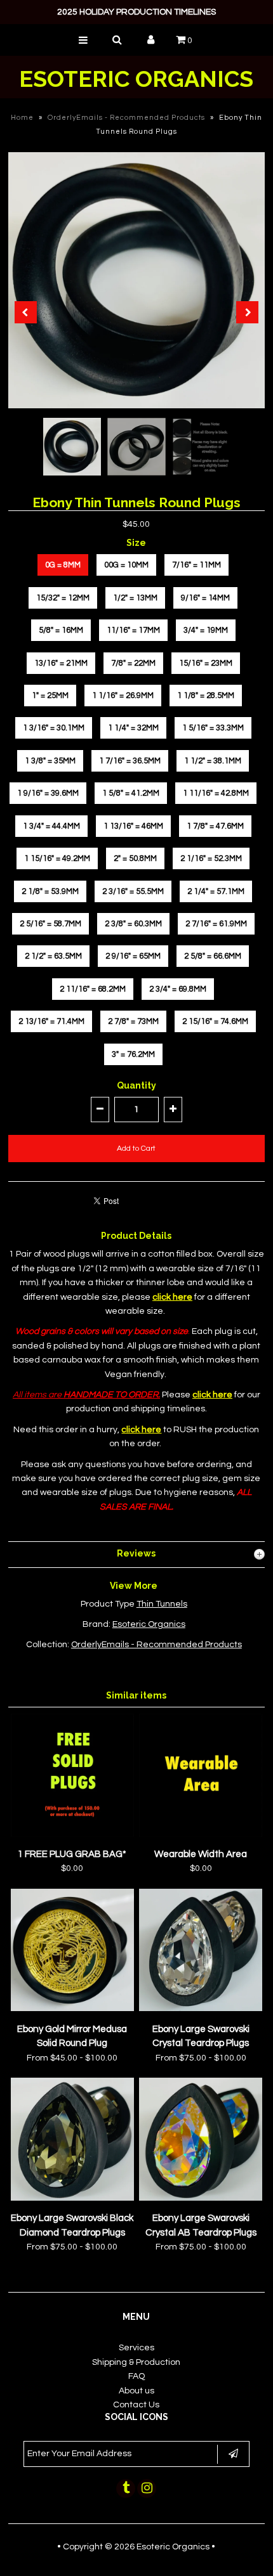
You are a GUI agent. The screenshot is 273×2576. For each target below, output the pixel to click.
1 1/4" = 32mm (133, 728)
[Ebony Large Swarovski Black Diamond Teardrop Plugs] (72, 2198)
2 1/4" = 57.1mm (216, 891)
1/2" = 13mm (135, 598)
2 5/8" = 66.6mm (213, 956)
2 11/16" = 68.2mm (93, 989)
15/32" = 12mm (63, 598)
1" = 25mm (50, 696)
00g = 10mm (126, 565)
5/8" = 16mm (61, 630)
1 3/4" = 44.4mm (51, 826)
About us (136, 2391)
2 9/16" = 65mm (133, 956)
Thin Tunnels (162, 1604)
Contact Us (136, 2405)
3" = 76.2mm (133, 1054)
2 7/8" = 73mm (133, 1021)
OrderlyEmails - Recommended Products (126, 118)
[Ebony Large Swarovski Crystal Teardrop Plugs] (201, 2009)
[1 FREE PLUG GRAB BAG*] (72, 1834)
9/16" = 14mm (205, 598)
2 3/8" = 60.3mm (133, 924)
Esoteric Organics (136, 79)
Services (136, 2348)
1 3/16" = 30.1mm (54, 728)
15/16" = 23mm (206, 663)
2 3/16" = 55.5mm (133, 891)
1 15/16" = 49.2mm (57, 858)
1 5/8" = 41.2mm (131, 793)
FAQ (136, 2376)
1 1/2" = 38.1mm (213, 761)
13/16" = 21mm (61, 663)
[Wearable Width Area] (201, 1834)
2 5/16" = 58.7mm (50, 924)
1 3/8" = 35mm (50, 761)
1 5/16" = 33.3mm (213, 728)
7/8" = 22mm (133, 663)
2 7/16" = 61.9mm (216, 924)
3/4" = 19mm (206, 630)
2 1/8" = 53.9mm (50, 891)
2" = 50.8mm (135, 858)
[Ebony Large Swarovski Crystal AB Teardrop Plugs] (201, 2198)
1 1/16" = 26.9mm (123, 696)
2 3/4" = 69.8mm (178, 989)
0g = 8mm (63, 565)
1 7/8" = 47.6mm (215, 826)
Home (22, 118)
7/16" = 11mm (196, 565)
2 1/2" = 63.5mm (53, 956)
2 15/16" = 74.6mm (215, 1021)
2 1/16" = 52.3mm (211, 858)
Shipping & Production (136, 2362)
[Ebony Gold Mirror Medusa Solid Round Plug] (72, 2009)
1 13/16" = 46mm (133, 826)
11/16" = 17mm (133, 630)
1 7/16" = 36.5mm (130, 761)
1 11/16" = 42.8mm (216, 793)
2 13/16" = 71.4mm (51, 1021)
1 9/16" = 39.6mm (48, 793)
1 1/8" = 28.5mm (206, 696)
